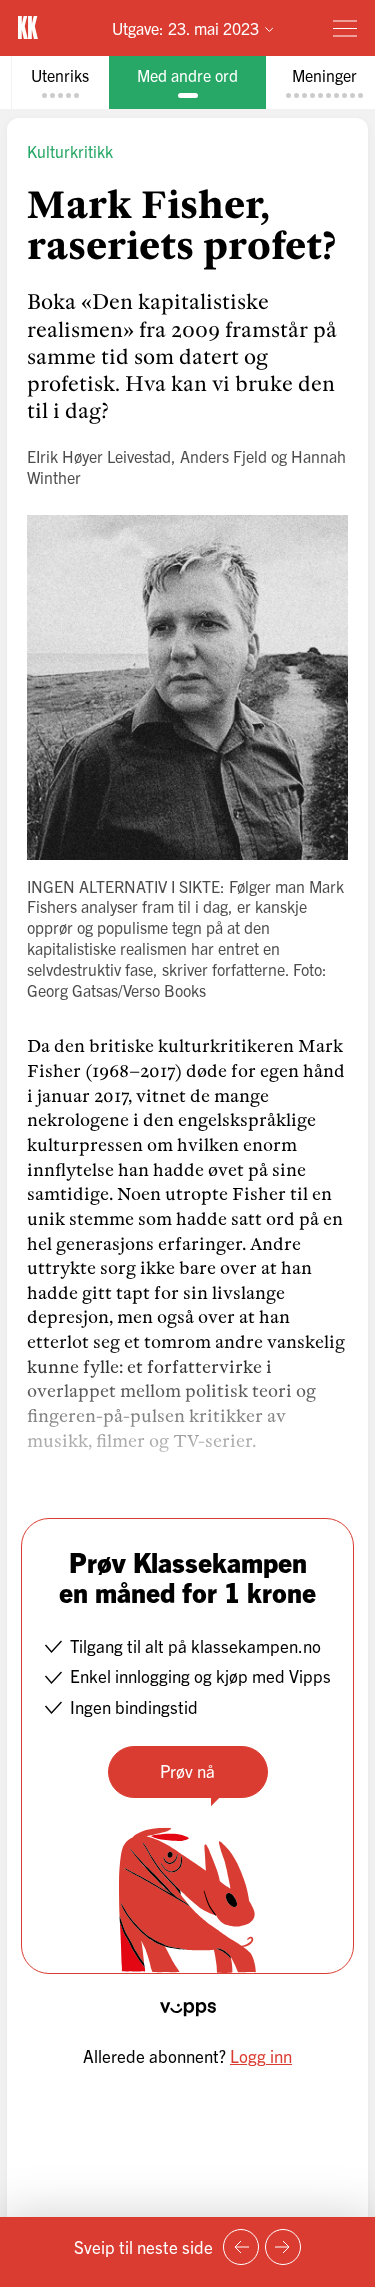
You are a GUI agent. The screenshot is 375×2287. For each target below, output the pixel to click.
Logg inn (261, 2055)
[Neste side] (283, 2247)
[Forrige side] (241, 2247)
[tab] (60, 82)
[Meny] (345, 28)
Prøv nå (187, 1770)
